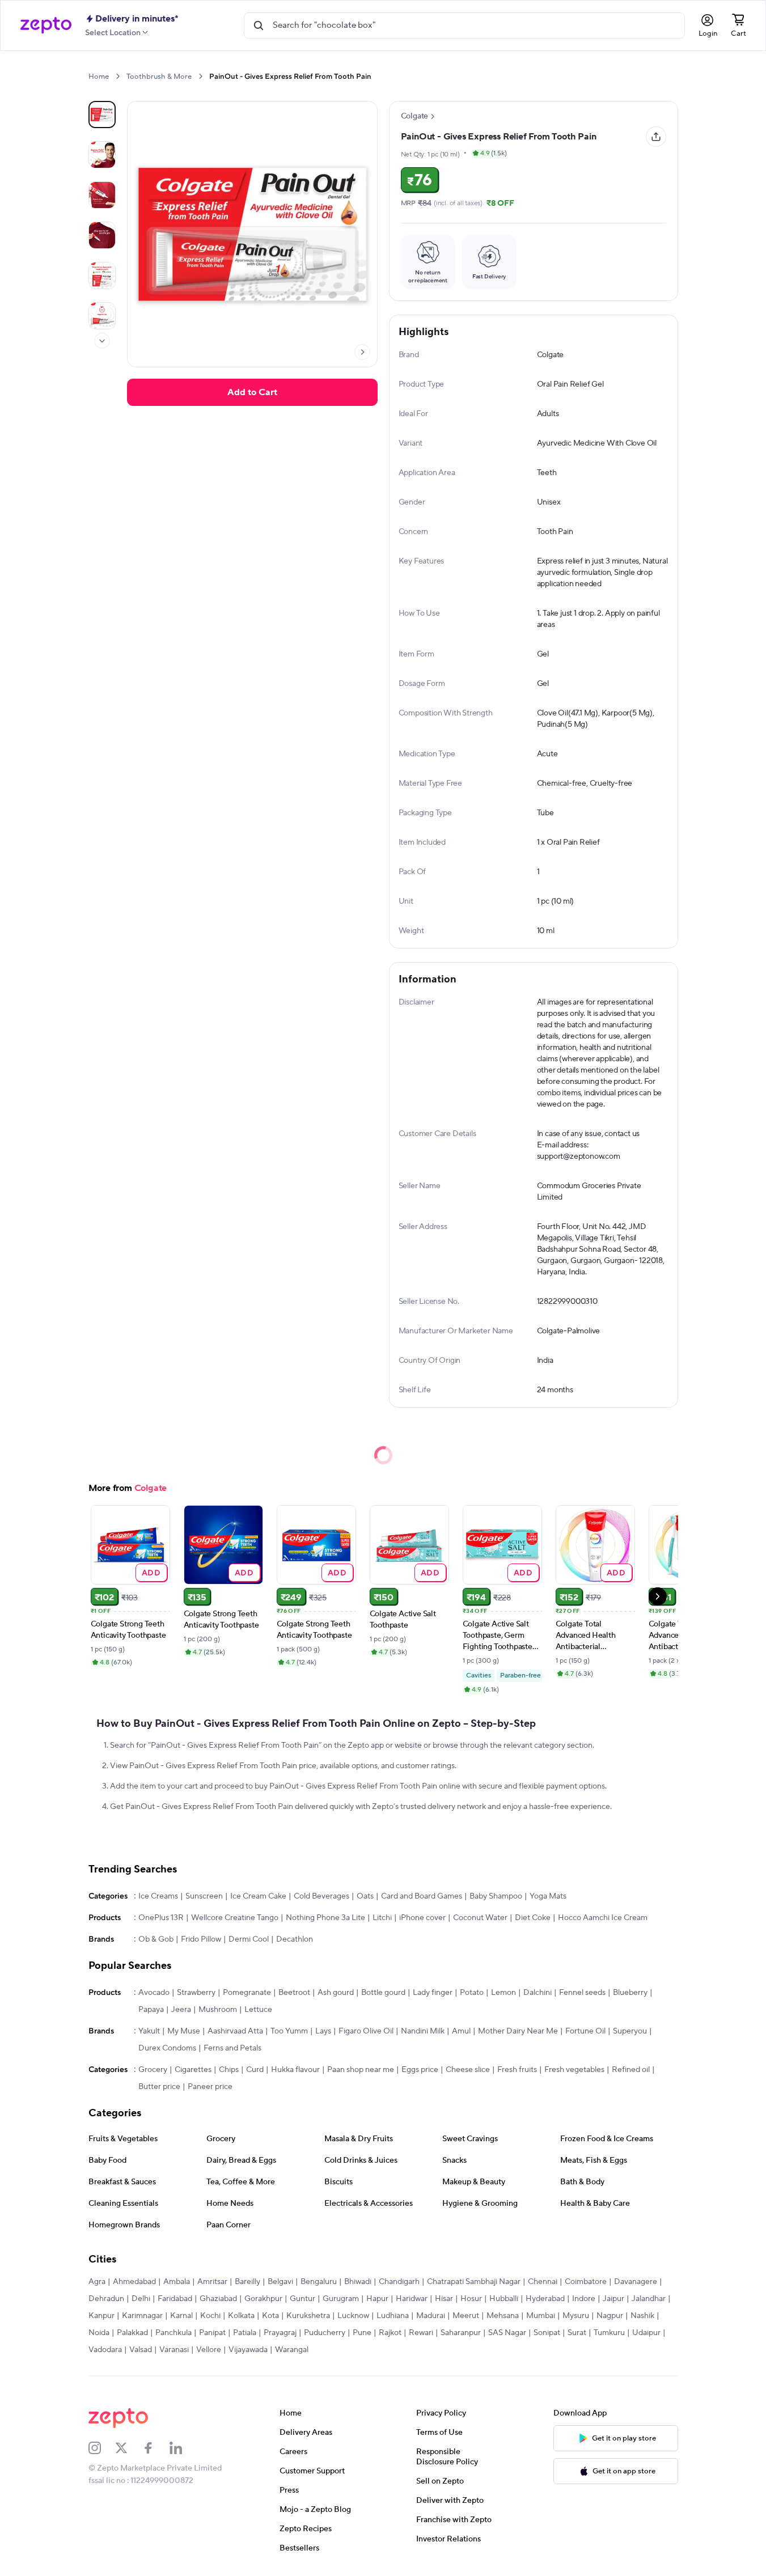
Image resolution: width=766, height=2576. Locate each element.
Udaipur (646, 2333)
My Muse (184, 2031)
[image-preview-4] (102, 276)
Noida (99, 2333)
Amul (461, 2031)
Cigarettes (193, 2070)
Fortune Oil (585, 2031)
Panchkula (173, 2333)
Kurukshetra (308, 2316)
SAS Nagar (507, 2333)
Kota (270, 2316)
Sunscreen (204, 1896)
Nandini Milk (423, 2031)
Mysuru (576, 2316)
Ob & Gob (156, 1939)
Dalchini (538, 1993)
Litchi (382, 1918)
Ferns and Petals (232, 2048)
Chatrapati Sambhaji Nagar (474, 2282)
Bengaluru (319, 2282)
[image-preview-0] (102, 115)
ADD (151, 1572)
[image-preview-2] (102, 195)
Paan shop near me (361, 2070)
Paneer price (210, 2087)
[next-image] (362, 352)
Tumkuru (609, 2333)
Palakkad (132, 2333)
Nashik (642, 2316)
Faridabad (175, 2299)
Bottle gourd (383, 1993)
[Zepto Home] (46, 26)
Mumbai (541, 2316)
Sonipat (547, 2333)
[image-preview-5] (102, 316)
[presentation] (118, 76)
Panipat (212, 2333)
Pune (362, 2333)
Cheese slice (468, 2070)
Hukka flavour (295, 2070)
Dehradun (106, 2299)
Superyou (630, 2031)
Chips (229, 2070)
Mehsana (503, 2316)
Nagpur (610, 2316)
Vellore (209, 2350)
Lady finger (433, 1993)
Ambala (177, 2282)
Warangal (292, 2350)
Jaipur (613, 2299)
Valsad (141, 2350)
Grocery (153, 2070)
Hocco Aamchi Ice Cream (603, 1918)
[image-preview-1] (102, 155)
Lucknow (353, 2316)
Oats (365, 1896)
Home (99, 77)
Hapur (377, 2299)
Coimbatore (586, 2282)
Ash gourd (336, 1993)
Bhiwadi (358, 2282)
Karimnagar (142, 2316)
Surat (577, 2333)
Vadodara (105, 2350)
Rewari (421, 2333)
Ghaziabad (218, 2299)
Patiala (245, 2333)
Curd (255, 2070)
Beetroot (294, 1993)
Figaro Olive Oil (366, 2031)
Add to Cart (252, 392)
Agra (97, 2282)
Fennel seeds (582, 1993)
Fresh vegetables (574, 2070)
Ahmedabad (134, 2282)
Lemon (503, 1993)
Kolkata (241, 2316)
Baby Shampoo (496, 1896)
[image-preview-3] (102, 235)
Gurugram (341, 2299)
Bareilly (247, 2282)
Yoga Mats (548, 1896)
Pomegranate (247, 1993)
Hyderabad (545, 2299)
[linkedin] (183, 2448)
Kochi (210, 2316)
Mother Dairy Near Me (518, 2031)
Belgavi (280, 2282)
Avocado (154, 1993)
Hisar (444, 2299)
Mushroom (218, 2010)
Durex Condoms (167, 2048)
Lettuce (258, 2010)
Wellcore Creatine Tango (235, 1918)
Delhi (141, 2299)
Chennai (543, 2282)
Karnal (181, 2316)
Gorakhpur (263, 2299)
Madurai (431, 2316)
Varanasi (174, 2350)
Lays (323, 2031)
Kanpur (101, 2316)
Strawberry (196, 1993)
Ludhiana (393, 2316)
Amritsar (212, 2282)
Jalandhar (649, 2299)
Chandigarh (399, 2282)
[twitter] (129, 2448)
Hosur (471, 2299)
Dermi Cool (249, 1939)
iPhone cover (422, 1918)
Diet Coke (533, 1918)
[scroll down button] (102, 341)
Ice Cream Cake (258, 1896)
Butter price (159, 2087)
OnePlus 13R (161, 1918)
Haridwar (412, 2299)
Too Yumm (289, 2031)
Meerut (466, 2316)
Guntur (302, 2299)
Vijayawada (248, 2350)
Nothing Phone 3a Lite (325, 1918)
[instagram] (102, 2448)
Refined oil (631, 2070)
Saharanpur (461, 2333)
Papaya (151, 2010)
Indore (584, 2299)
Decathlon (295, 1939)
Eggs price (420, 2070)
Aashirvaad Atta (235, 2031)
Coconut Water (480, 1918)
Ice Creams (158, 1896)
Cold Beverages (321, 1896)
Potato (472, 1993)
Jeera (181, 2010)
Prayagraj (280, 2333)
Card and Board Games (422, 1896)
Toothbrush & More (159, 77)
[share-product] (656, 137)
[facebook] (156, 2448)
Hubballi (504, 2299)
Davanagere (636, 2282)
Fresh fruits (517, 2070)
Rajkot (390, 2333)
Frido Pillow (201, 1939)
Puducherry (325, 2333)
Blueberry (630, 1993)
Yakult (149, 2031)
